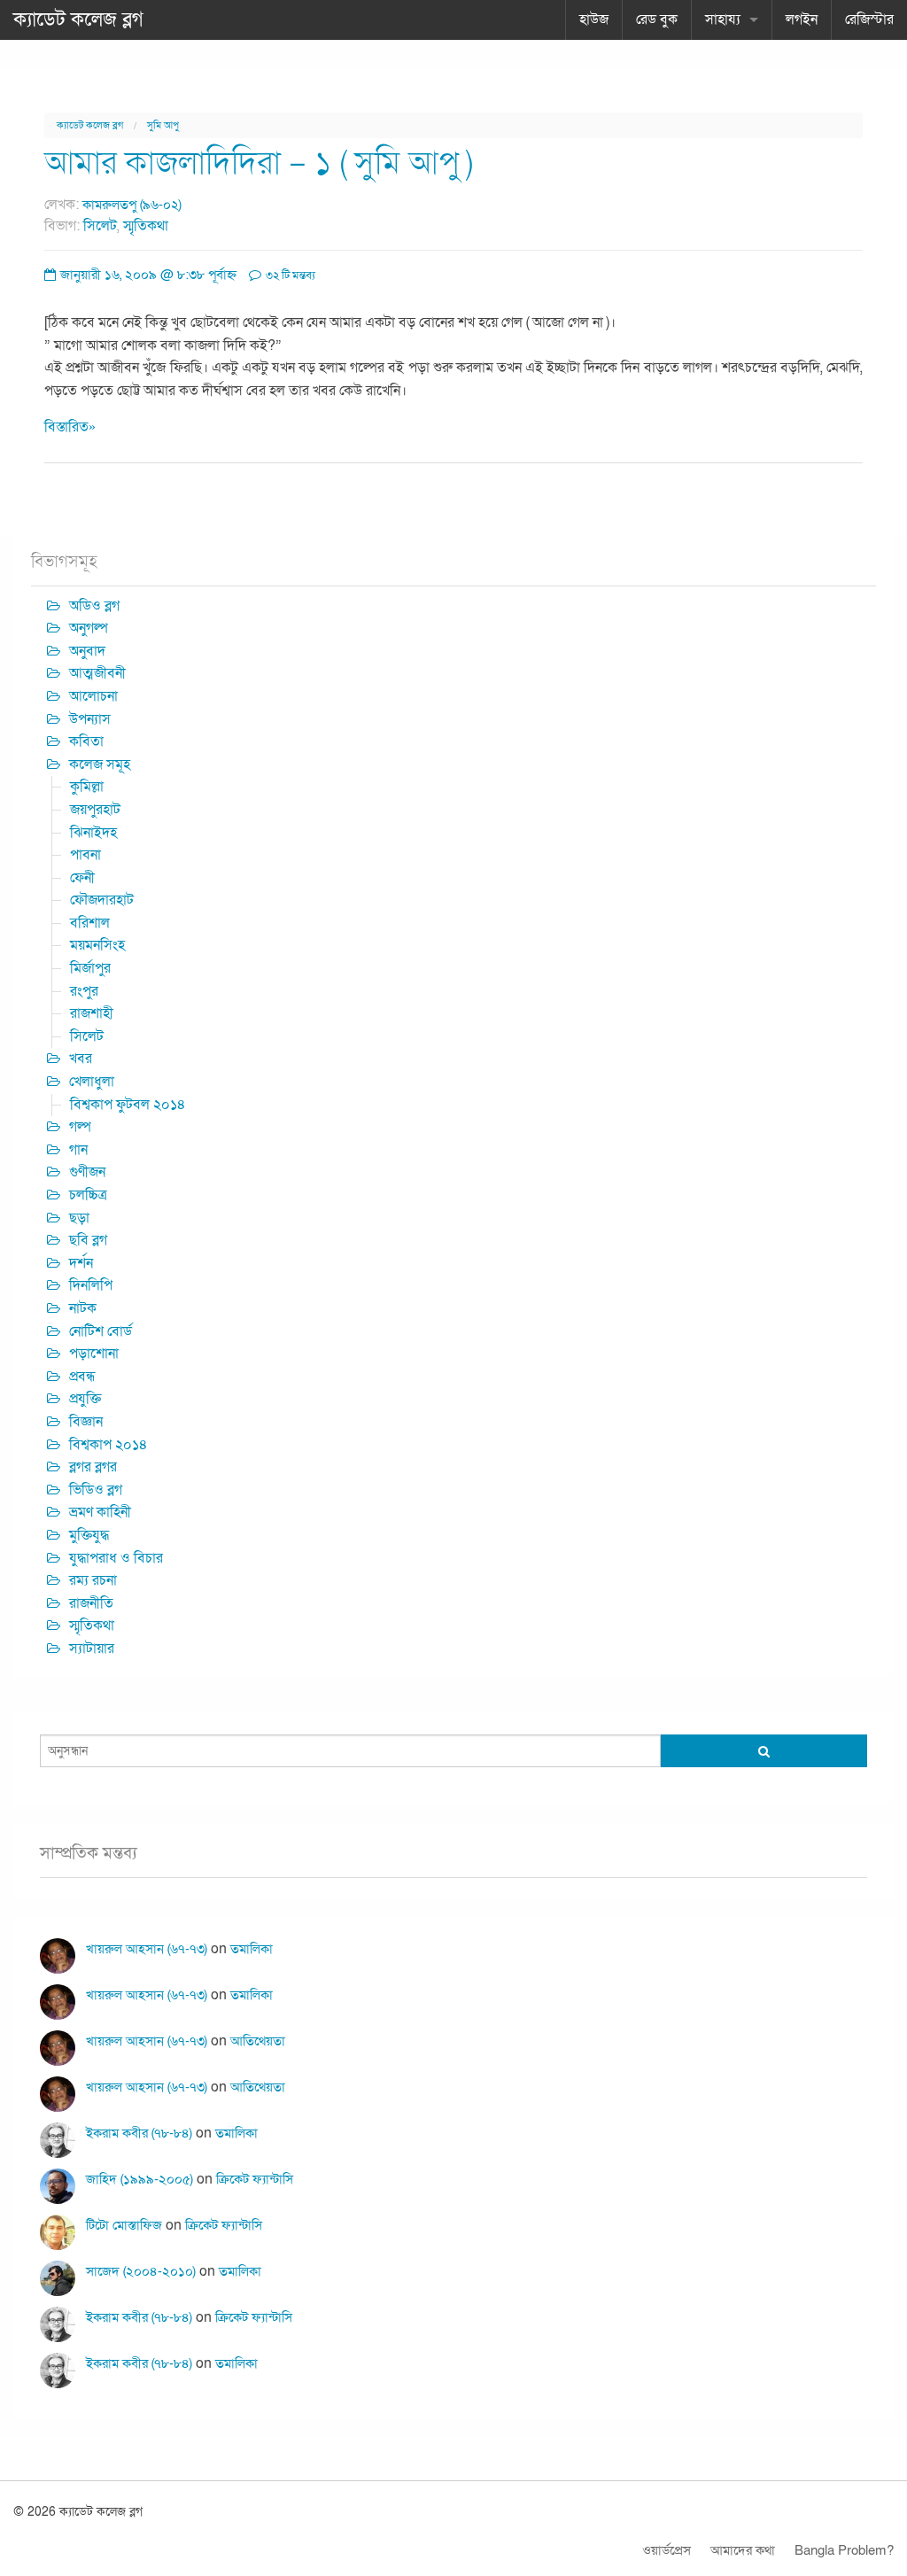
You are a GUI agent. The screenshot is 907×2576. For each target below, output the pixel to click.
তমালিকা (252, 1949)
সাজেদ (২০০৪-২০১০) (141, 2271)
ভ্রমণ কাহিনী (100, 1512)
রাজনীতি (91, 1603)
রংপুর (84, 991)
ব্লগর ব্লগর (93, 1467)
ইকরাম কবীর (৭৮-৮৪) (139, 2133)
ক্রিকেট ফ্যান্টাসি (255, 2179)
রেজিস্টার (869, 19)
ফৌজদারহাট (102, 900)
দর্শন (81, 1263)
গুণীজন (87, 1172)
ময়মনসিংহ (97, 945)
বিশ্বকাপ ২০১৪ (109, 1445)
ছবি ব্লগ (88, 1240)
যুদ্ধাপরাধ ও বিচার (116, 1558)
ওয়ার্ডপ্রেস (667, 2550)
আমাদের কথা (743, 2550)
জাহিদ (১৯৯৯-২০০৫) (140, 2179)
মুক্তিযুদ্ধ (89, 1535)
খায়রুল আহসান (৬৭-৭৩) (147, 1949)
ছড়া (79, 1218)
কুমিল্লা (87, 787)
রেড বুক (657, 19)
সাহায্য (723, 19)
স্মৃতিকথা (146, 226)
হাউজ (594, 19)
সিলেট (100, 226)
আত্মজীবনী (97, 673)
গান (78, 1150)
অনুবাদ (87, 651)
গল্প (80, 1127)
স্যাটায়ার (92, 1649)
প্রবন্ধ (82, 1377)
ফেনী (82, 878)
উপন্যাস (90, 719)
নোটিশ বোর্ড (101, 1331)
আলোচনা (93, 696)
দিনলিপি (91, 1285)
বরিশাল (90, 923)
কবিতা (86, 741)
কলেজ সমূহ (100, 764)
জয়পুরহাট (95, 810)
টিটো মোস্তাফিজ (124, 2225)
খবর (81, 1059)
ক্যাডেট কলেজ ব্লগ (78, 19)
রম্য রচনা (93, 1580)
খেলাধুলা (92, 1082)
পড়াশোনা (94, 1354)
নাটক (83, 1308)
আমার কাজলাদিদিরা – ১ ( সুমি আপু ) (259, 163)
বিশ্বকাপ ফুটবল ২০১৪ (128, 1105)
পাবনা (85, 855)
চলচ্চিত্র (88, 1195)
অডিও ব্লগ (94, 606)
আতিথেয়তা (258, 2041)
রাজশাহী (92, 1013)
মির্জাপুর (90, 968)
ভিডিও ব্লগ (96, 1490)
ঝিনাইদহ (93, 833)
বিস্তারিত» (70, 427)
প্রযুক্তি (85, 1399)
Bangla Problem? (844, 2550)
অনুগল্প (89, 628)
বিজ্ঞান (86, 1422)
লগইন (802, 19)
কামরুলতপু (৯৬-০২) (132, 205)
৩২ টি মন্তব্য (289, 275)
